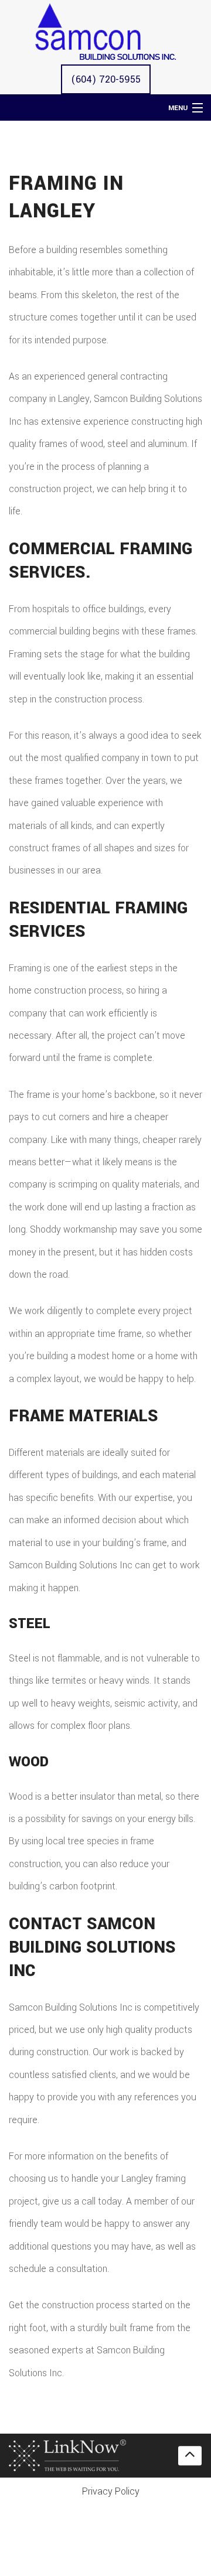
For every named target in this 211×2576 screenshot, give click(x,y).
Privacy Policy (111, 2491)
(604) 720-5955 (106, 79)
